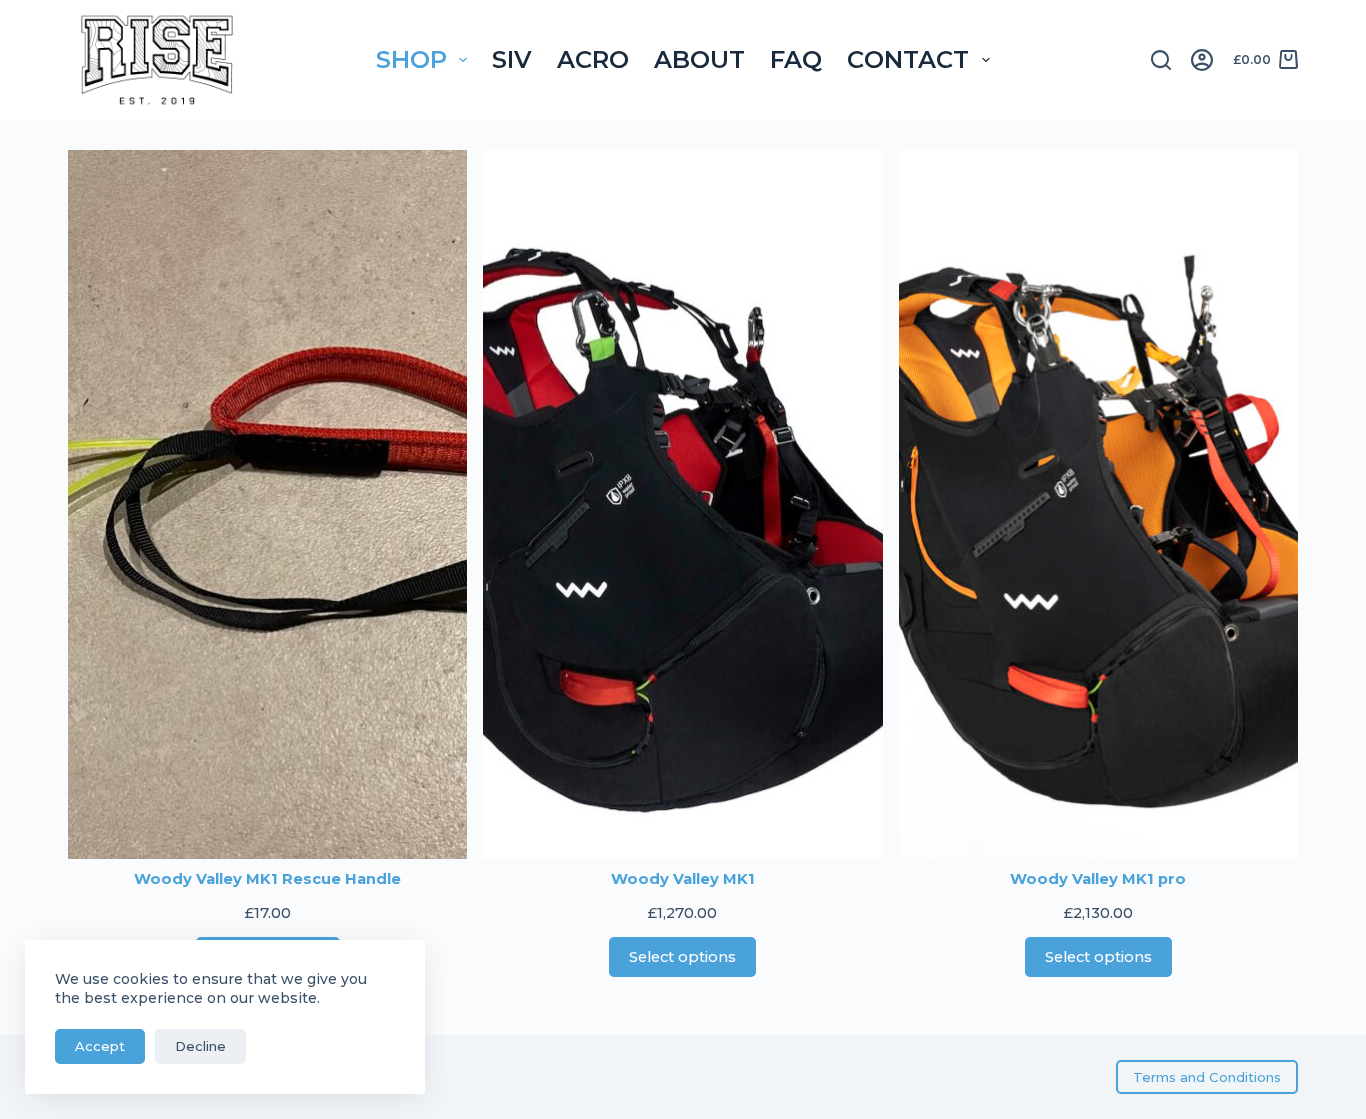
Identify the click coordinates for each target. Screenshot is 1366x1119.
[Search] (1161, 60)
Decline (200, 1046)
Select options (682, 957)
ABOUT (699, 59)
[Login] (1202, 60)
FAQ (796, 59)
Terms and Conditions (1207, 1077)
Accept (100, 1046)
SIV (512, 59)
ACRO (593, 59)
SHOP (411, 59)
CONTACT (908, 59)
